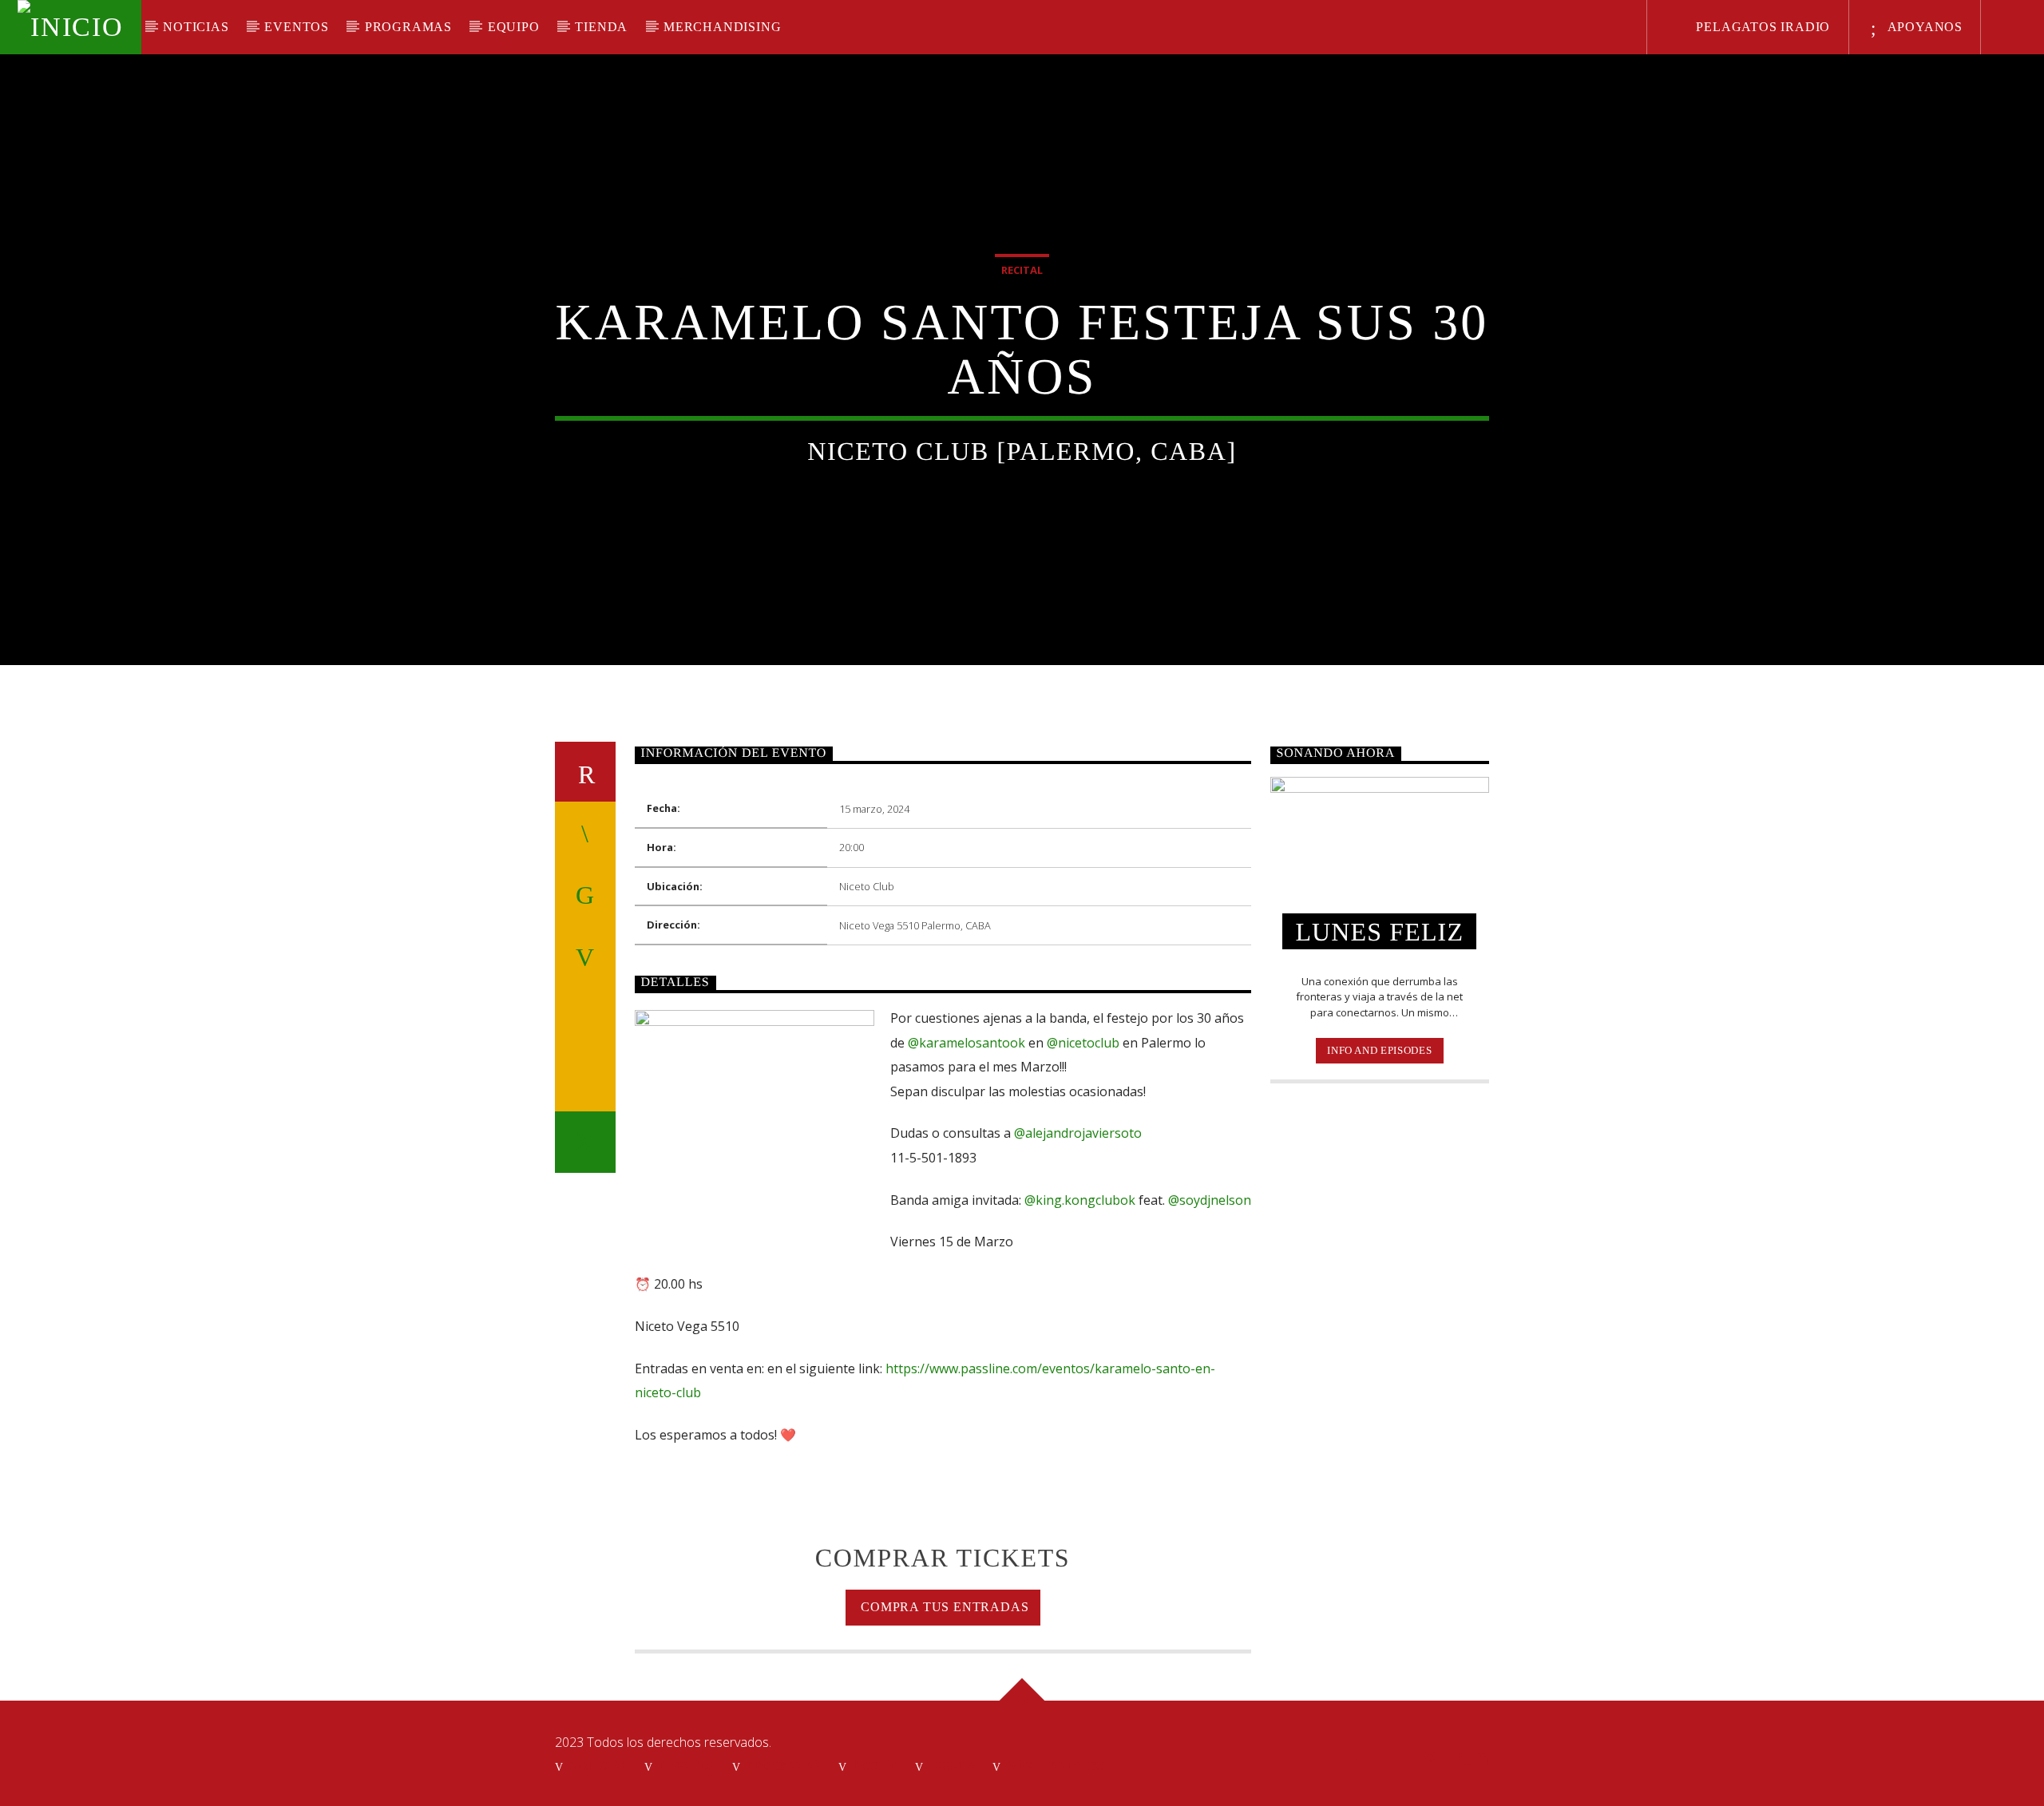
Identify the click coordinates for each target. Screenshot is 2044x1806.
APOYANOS (1923, 27)
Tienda (601, 27)
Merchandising (722, 27)
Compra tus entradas (943, 1607)
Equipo (514, 27)
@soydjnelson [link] (1210, 1200)
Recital (1022, 270)
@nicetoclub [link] (1083, 1043)
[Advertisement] (1380, 1355)
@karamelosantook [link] (967, 1043)
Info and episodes (1379, 1050)
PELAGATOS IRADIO (1762, 27)
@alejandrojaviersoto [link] (1078, 1133)
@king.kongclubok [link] (1080, 1200)
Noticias (196, 27)
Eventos (297, 27)
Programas (408, 27)
